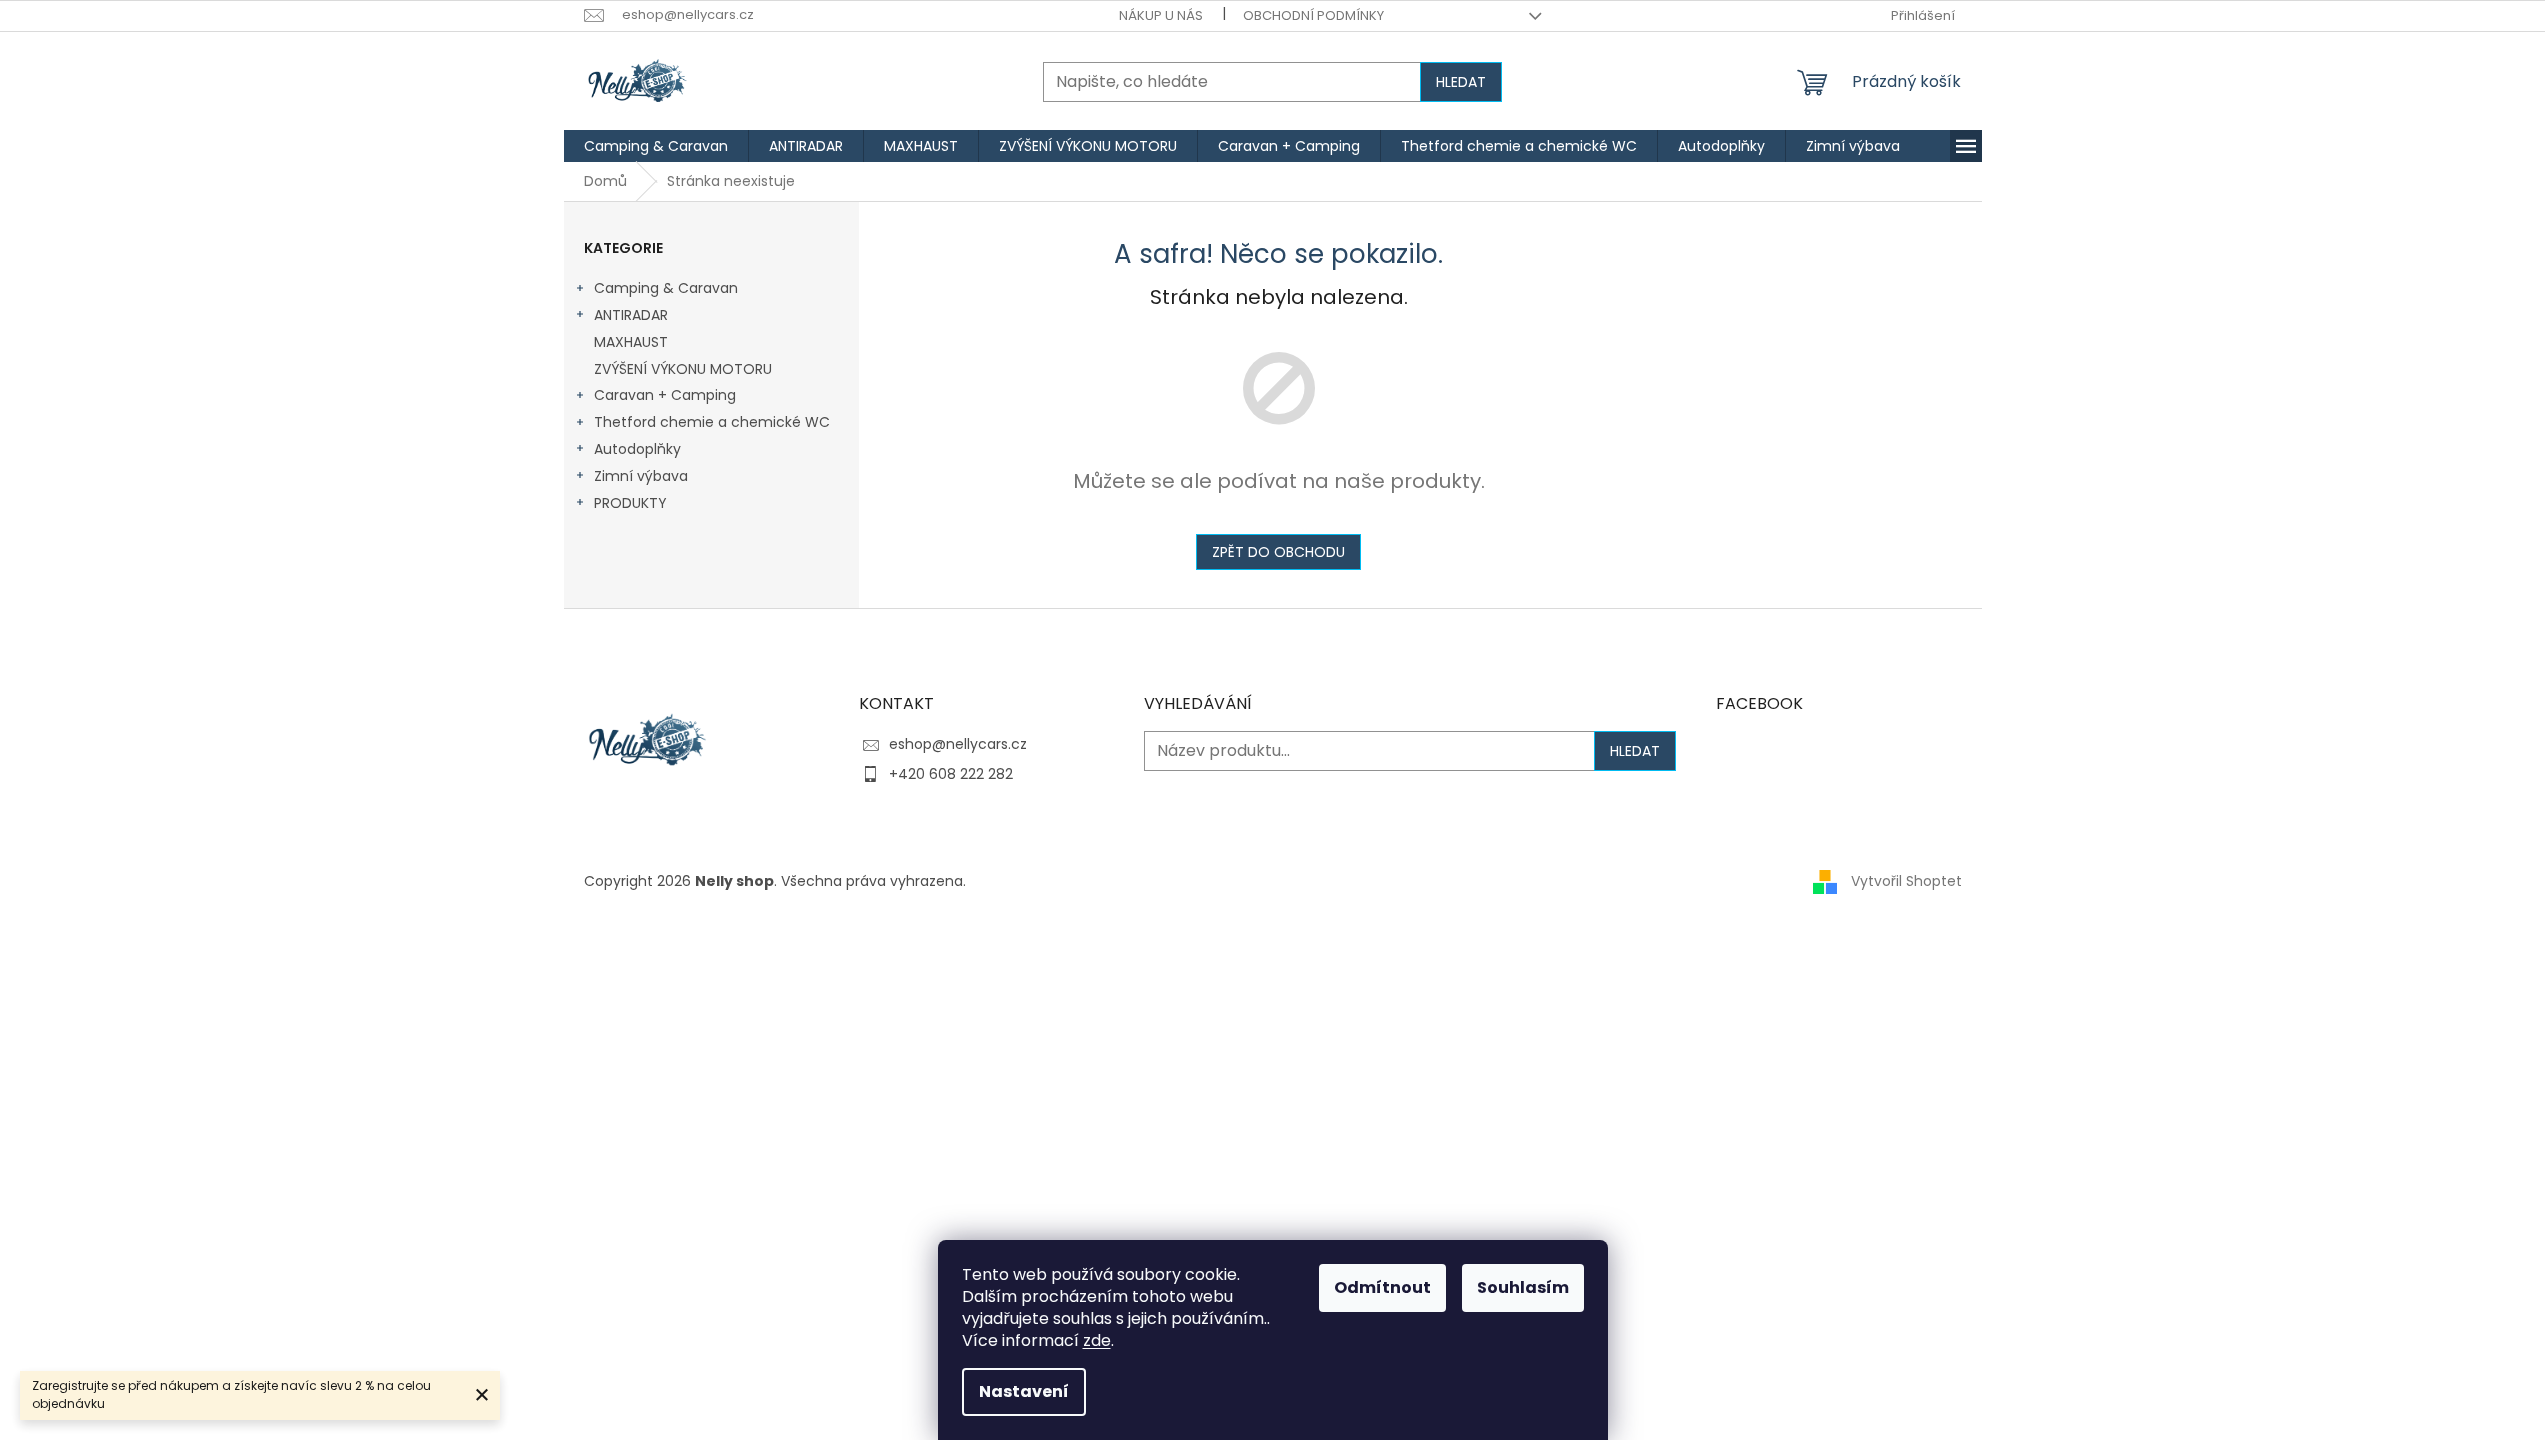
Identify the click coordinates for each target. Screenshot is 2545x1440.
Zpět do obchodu (1278, 552)
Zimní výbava (641, 476)
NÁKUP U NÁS (1161, 15)
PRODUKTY (630, 503)
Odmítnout (1382, 1287)
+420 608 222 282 (951, 774)
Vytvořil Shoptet (1906, 881)
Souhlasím (1523, 1287)
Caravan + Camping (665, 395)
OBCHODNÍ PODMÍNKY (1313, 15)
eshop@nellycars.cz (958, 744)
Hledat (1461, 82)
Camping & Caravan (666, 288)
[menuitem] (656, 146)
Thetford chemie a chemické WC (712, 422)
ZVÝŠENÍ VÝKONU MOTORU (683, 369)
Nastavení (1024, 1391)
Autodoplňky (637, 449)
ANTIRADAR (631, 315)
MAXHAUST (631, 342)
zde (1097, 1340)
